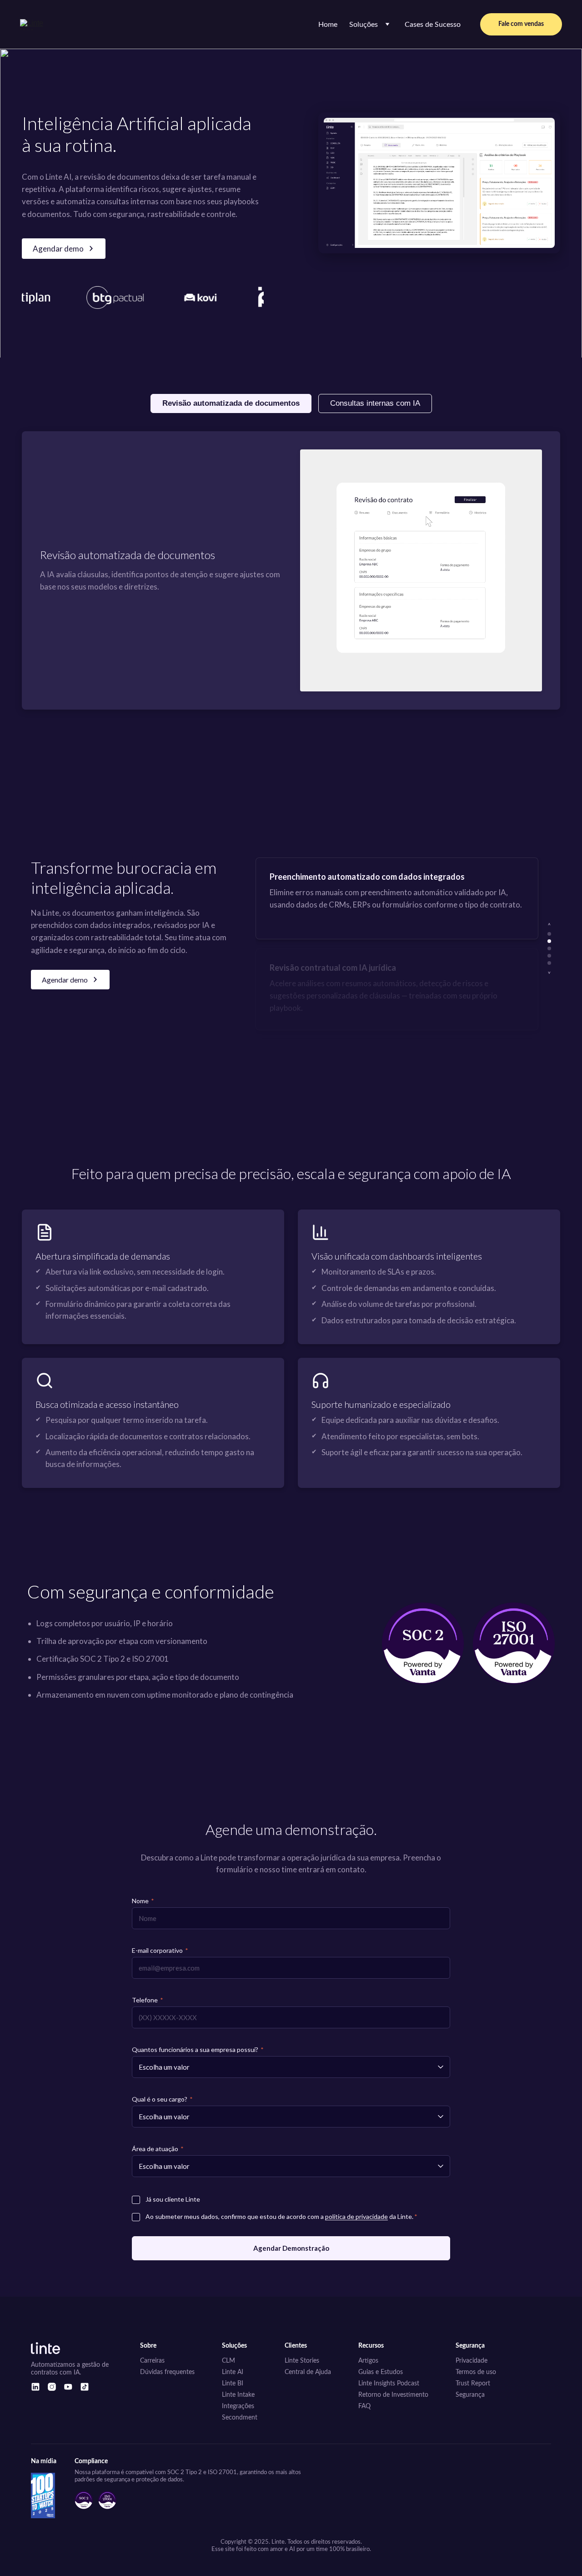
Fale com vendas (521, 24)
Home (328, 25)
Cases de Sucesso (433, 25)
